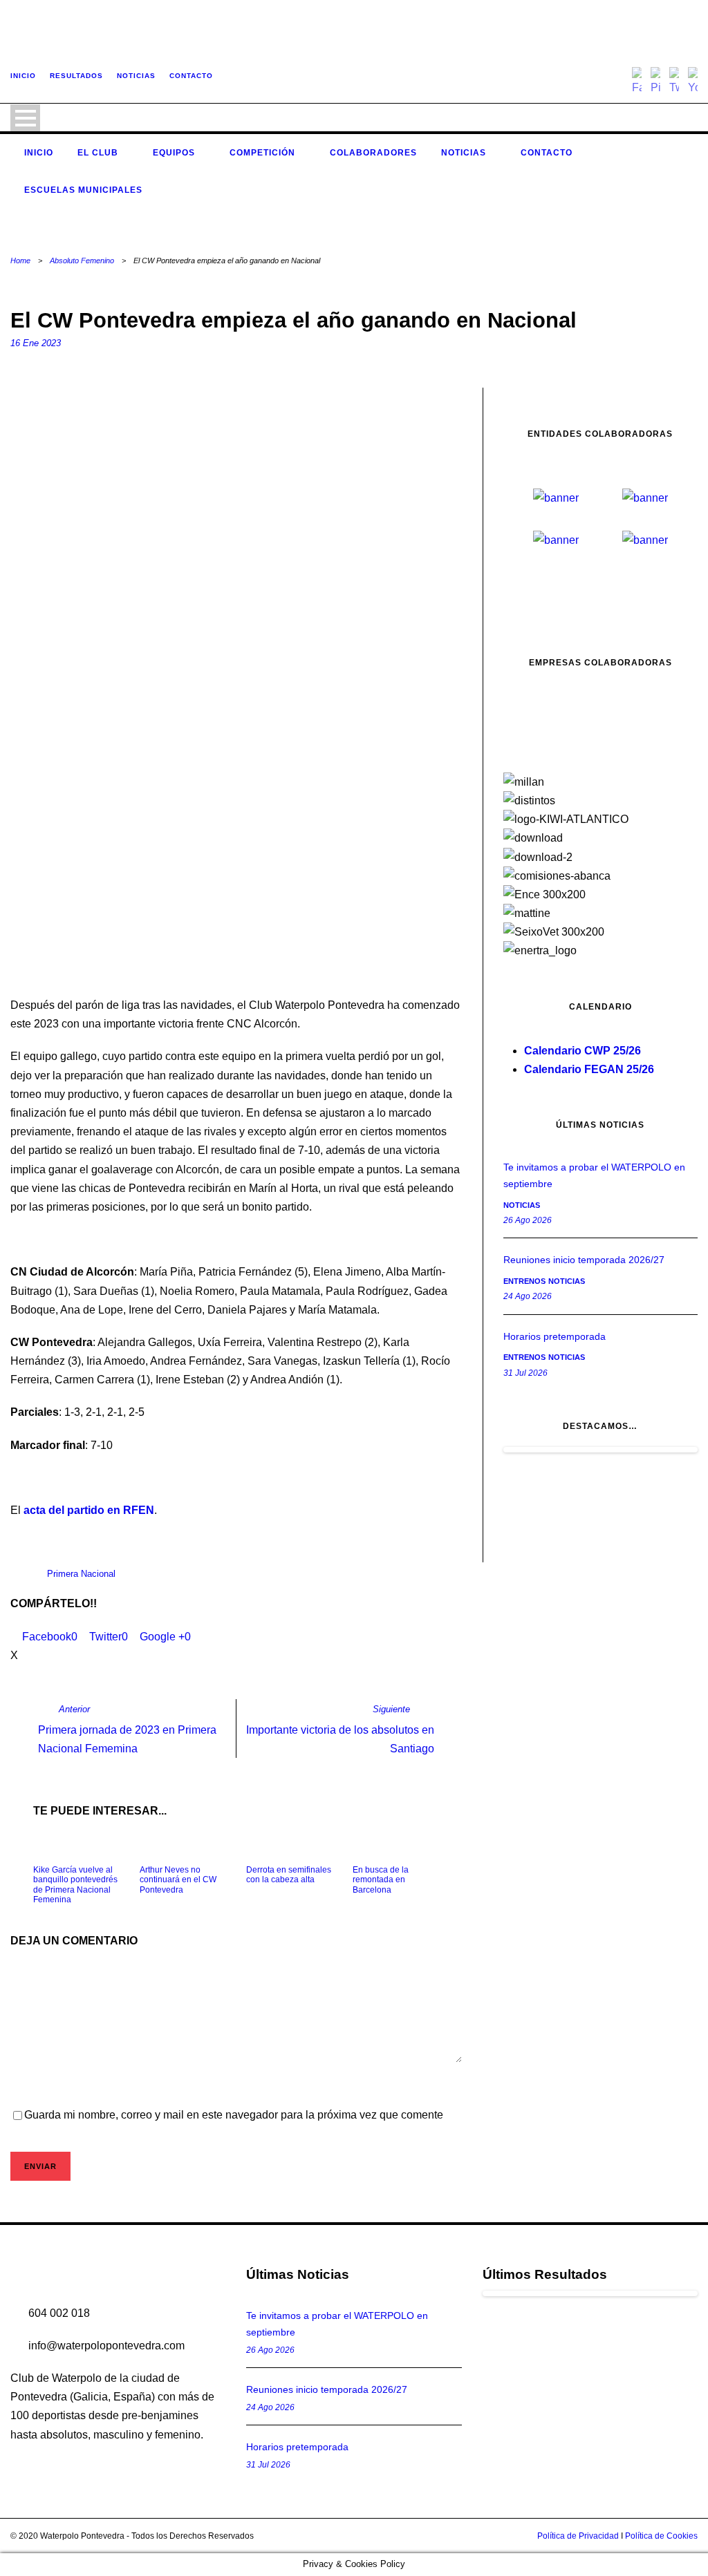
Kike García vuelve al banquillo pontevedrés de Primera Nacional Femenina (75, 1885)
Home (20, 261)
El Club (98, 153)
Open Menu (25, 118)
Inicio (39, 153)
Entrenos (524, 1281)
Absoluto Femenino (82, 261)
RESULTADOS (76, 76)
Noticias (464, 153)
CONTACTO (191, 76)
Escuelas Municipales (83, 190)
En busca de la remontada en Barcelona (381, 1880)
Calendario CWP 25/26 (583, 1051)
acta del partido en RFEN (89, 1510)
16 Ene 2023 (36, 343)
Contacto (547, 153)
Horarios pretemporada (555, 1336)
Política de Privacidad (578, 2536)
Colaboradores (373, 153)
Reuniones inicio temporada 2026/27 (584, 1260)
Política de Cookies (661, 2536)
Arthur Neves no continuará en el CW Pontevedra (178, 1880)
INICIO (23, 76)
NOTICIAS (136, 76)
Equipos (174, 153)
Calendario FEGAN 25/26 (589, 1069)
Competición (262, 153)
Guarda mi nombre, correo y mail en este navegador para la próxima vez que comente (234, 2115)
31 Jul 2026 (525, 1373)
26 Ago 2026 (528, 1220)
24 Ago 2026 (528, 1296)
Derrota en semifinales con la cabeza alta (289, 1875)
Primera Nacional (81, 1574)
